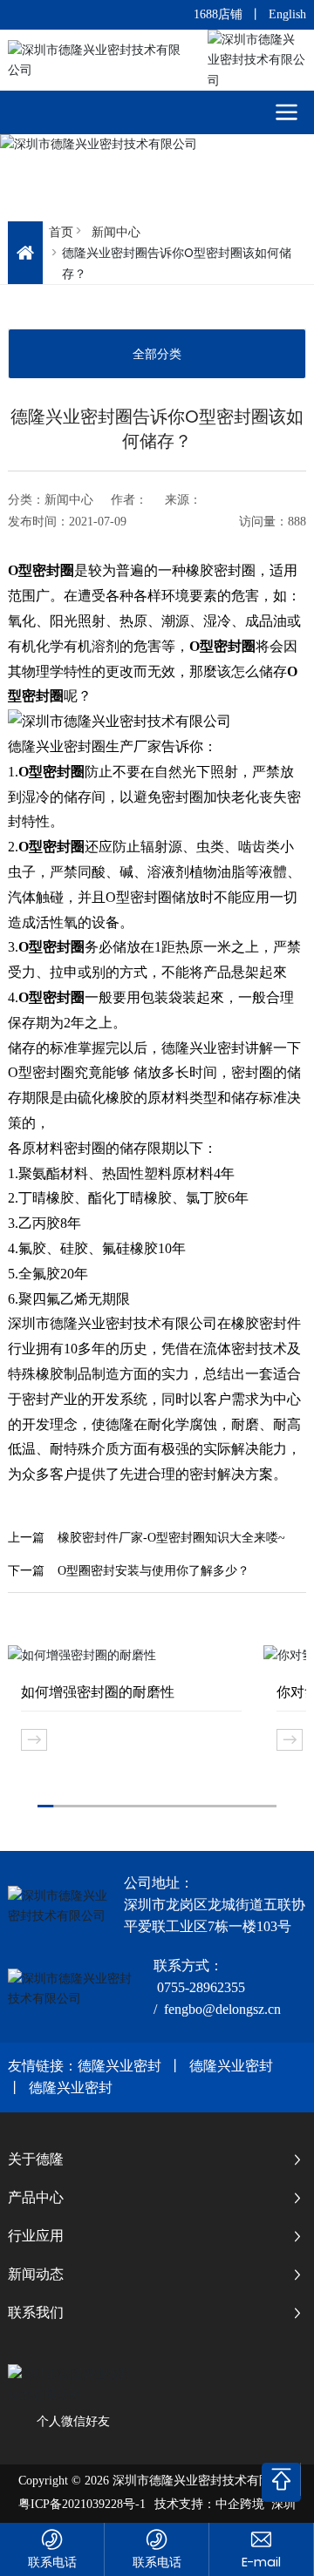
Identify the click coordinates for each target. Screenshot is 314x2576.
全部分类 (157, 354)
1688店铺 (218, 14)
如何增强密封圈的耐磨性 (98, 1692)
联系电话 (52, 2562)
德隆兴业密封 (119, 2066)
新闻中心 (116, 232)
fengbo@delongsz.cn (222, 2009)
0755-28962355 (201, 1987)
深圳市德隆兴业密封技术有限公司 (113, 1323)
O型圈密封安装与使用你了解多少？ (154, 1571)
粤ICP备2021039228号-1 (82, 2504)
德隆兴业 (36, 746)
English (287, 14)
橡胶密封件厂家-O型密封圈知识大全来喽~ (171, 1538)
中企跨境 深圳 (256, 2504)
